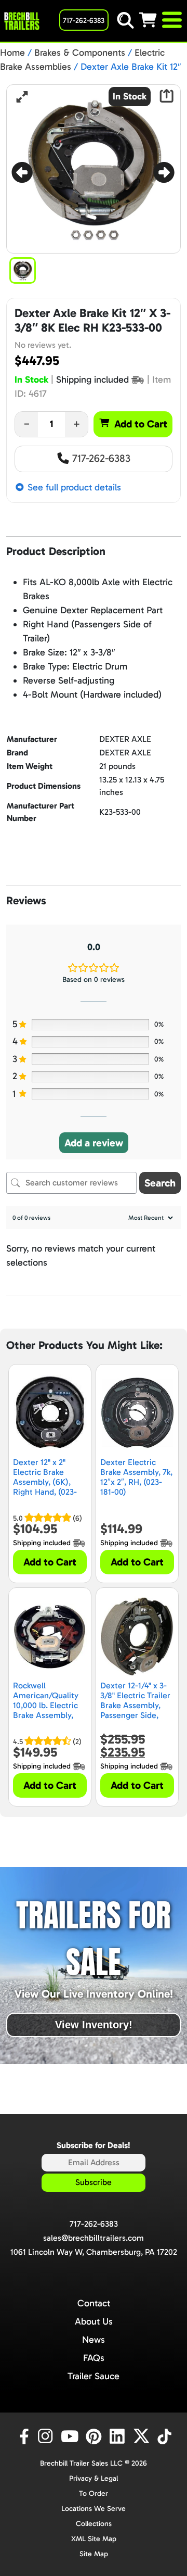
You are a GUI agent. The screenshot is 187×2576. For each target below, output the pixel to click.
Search (160, 1183)
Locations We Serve (94, 2509)
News (94, 2340)
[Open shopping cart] (150, 20)
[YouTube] (71, 2436)
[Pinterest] (95, 2436)
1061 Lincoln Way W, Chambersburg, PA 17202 (94, 2252)
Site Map (94, 2554)
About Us (94, 2321)
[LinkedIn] (119, 2436)
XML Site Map (94, 2539)
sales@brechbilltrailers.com (94, 2238)
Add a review (94, 1143)
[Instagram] (47, 2436)
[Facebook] (23, 2436)
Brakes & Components (80, 53)
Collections (94, 2524)
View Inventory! (94, 2025)
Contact (94, 2303)
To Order (94, 2493)
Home (12, 53)
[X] (143, 2436)
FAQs (94, 2358)
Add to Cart (141, 424)
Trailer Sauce (94, 2376)
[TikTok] (165, 2436)
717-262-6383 (100, 458)
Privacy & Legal (94, 2478)
